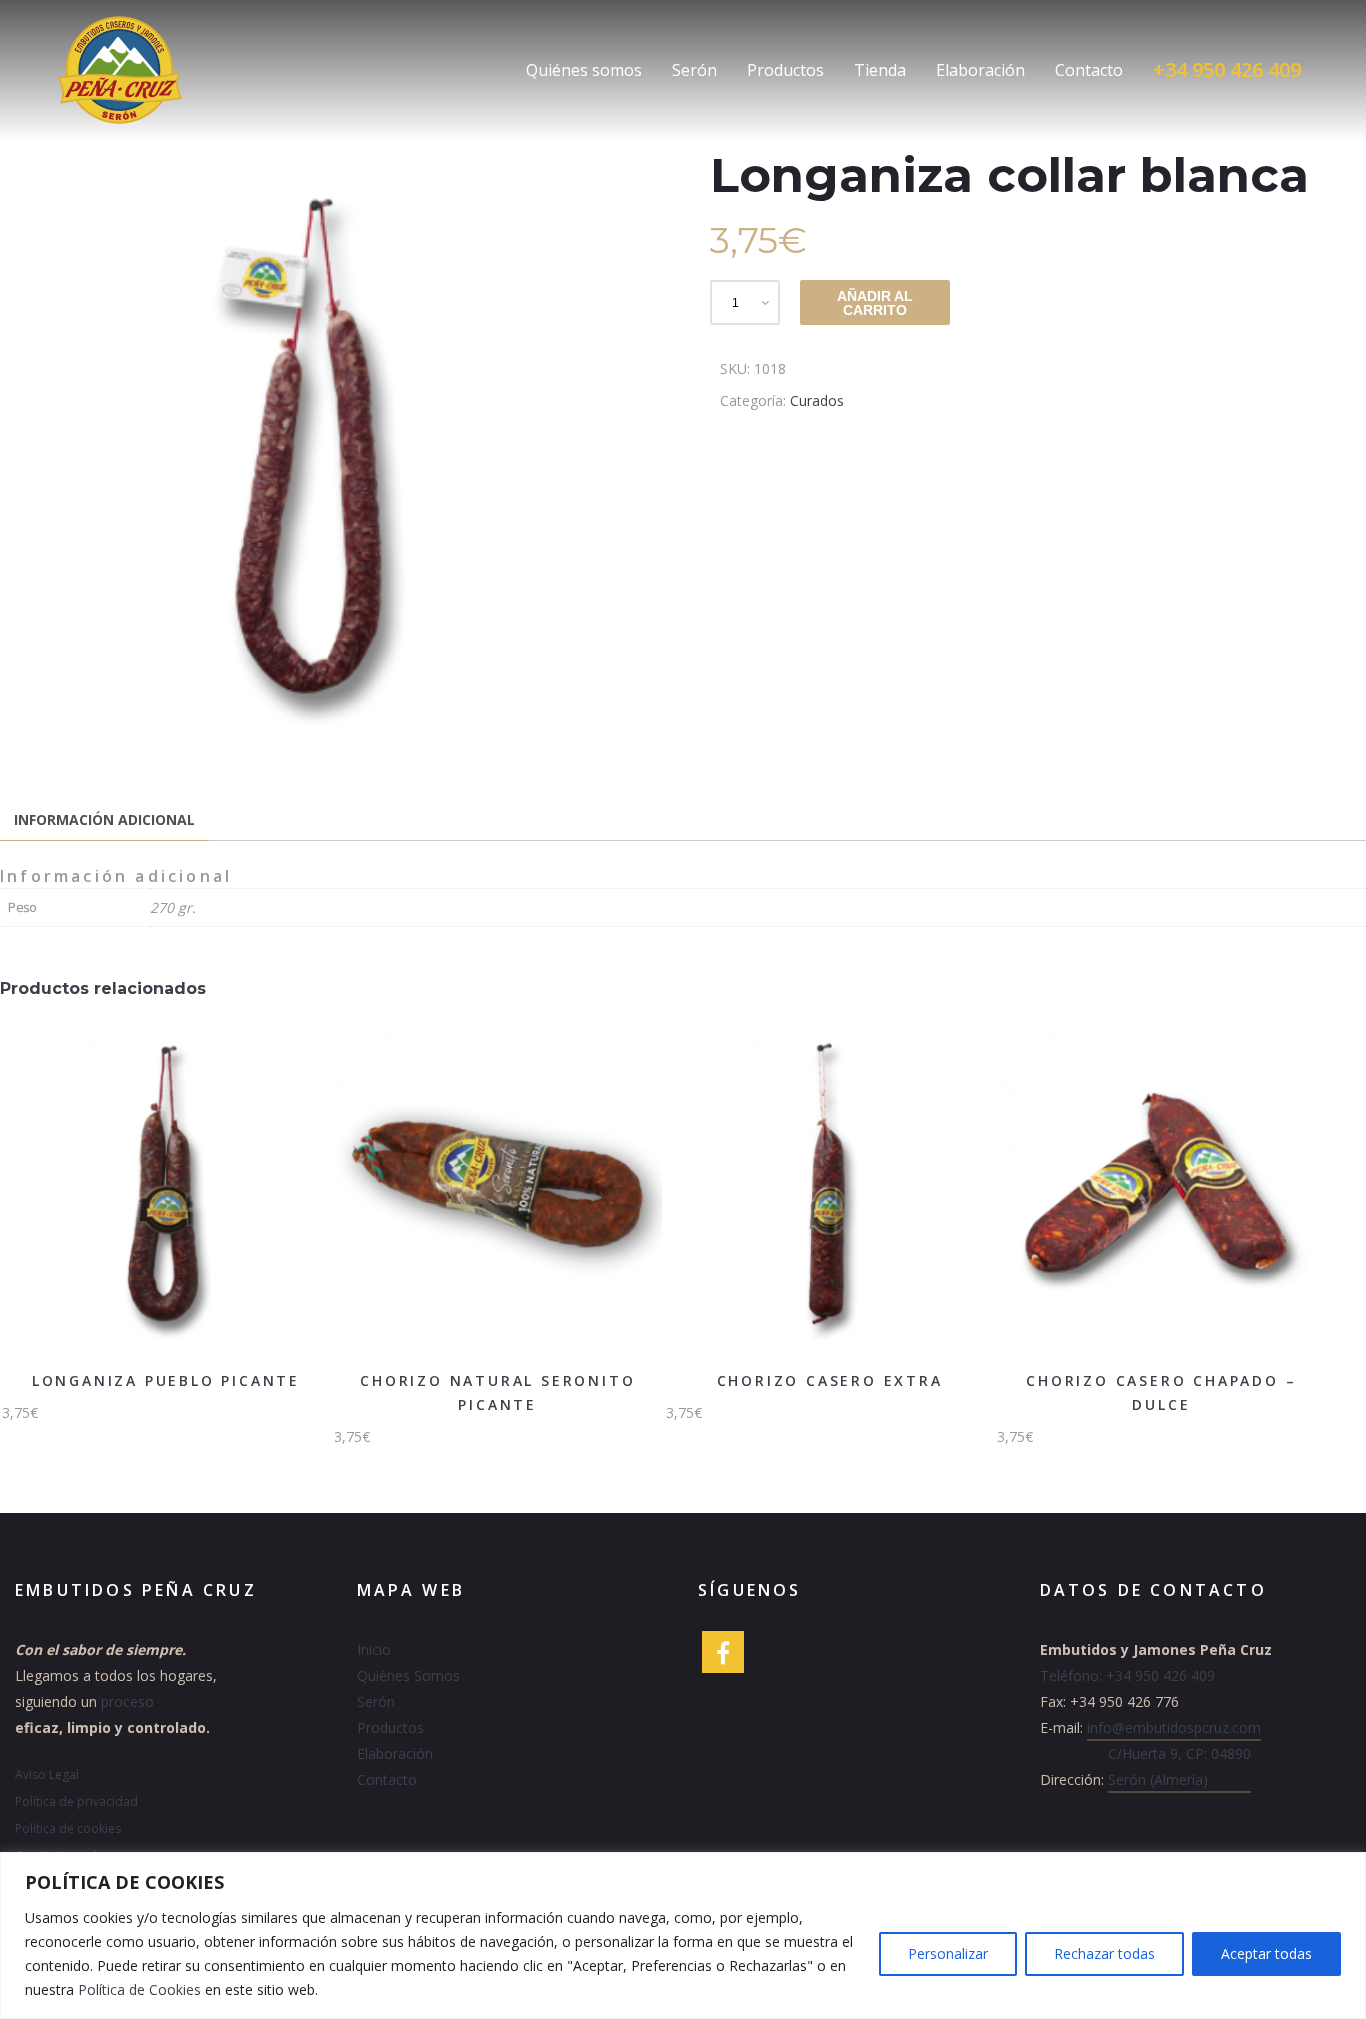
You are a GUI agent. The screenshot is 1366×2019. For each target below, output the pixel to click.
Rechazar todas (1104, 1953)
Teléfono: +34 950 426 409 (1127, 1675)
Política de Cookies (139, 1989)
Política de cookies (68, 1828)
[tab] (104, 820)
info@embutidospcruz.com (1174, 1727)
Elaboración (980, 70)
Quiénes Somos (408, 1675)
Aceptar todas (1266, 1953)
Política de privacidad (76, 1801)
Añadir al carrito (875, 303)
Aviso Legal (47, 1774)
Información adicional (104, 819)
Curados (817, 400)
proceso (127, 1701)
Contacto (1089, 70)
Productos (785, 70)
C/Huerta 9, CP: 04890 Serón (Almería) (1179, 1766)
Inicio (374, 1649)
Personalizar (948, 1953)
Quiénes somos (584, 70)
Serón (694, 70)
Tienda (880, 70)
